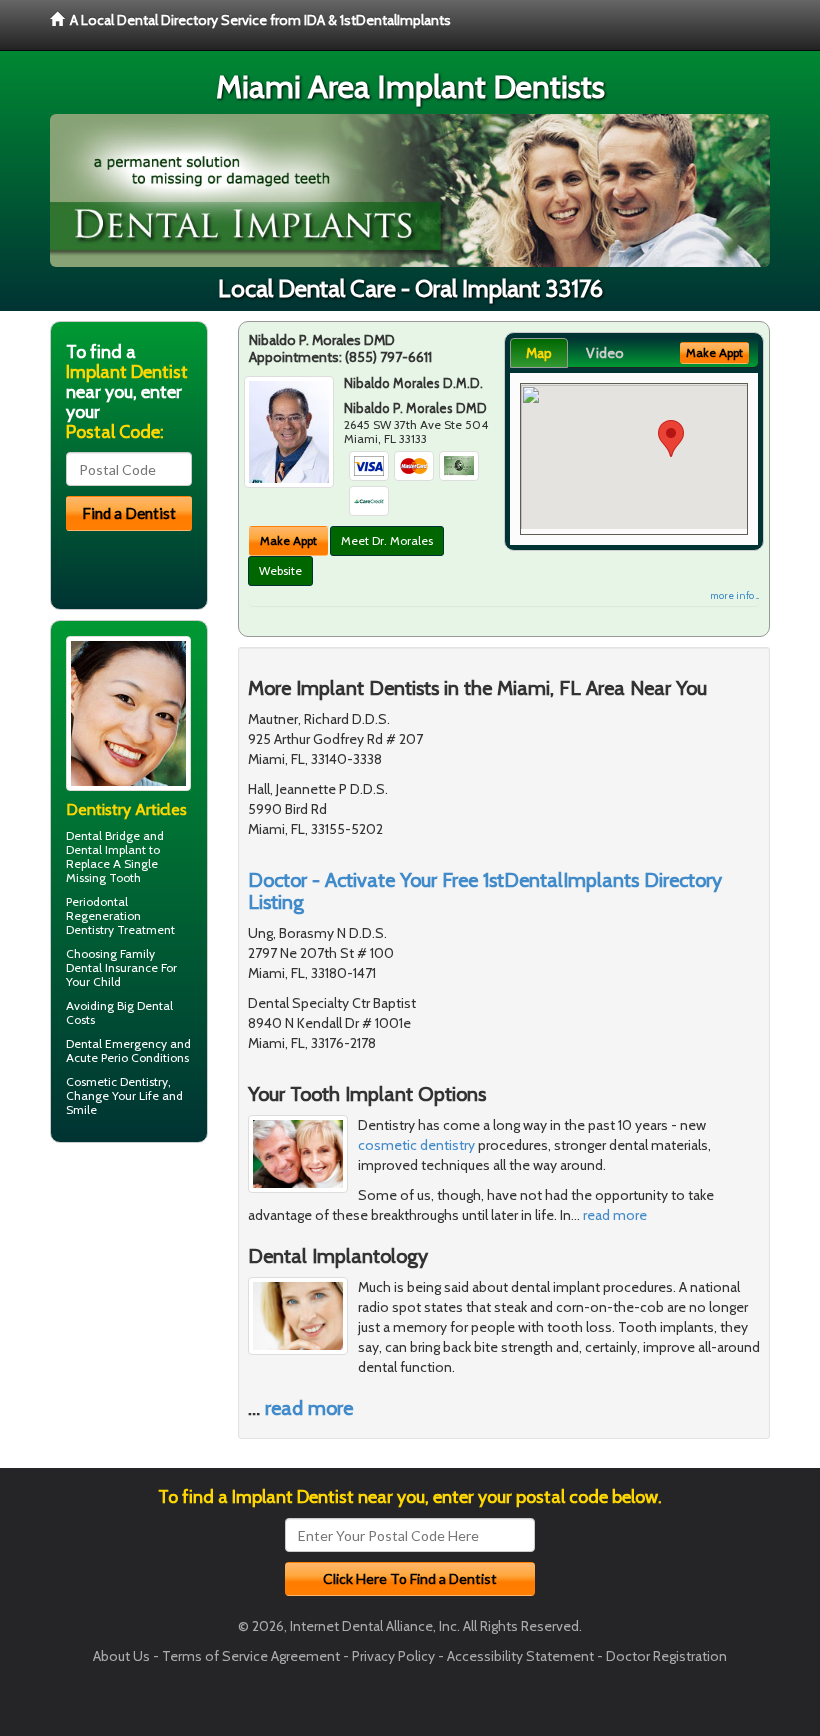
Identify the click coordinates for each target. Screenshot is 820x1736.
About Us (121, 1656)
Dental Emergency (116, 1043)
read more (615, 1215)
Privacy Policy (393, 1656)
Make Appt (288, 540)
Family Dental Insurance (112, 960)
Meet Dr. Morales (387, 540)
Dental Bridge (103, 835)
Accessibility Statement (520, 1656)
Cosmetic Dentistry (117, 1081)
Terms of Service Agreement (251, 1656)
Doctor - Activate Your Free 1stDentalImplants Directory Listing (485, 891)
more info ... (734, 595)
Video (605, 353)
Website (280, 570)
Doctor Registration (666, 1656)
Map (539, 353)
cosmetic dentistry (416, 1145)
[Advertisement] (152, 1313)
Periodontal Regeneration (103, 908)
